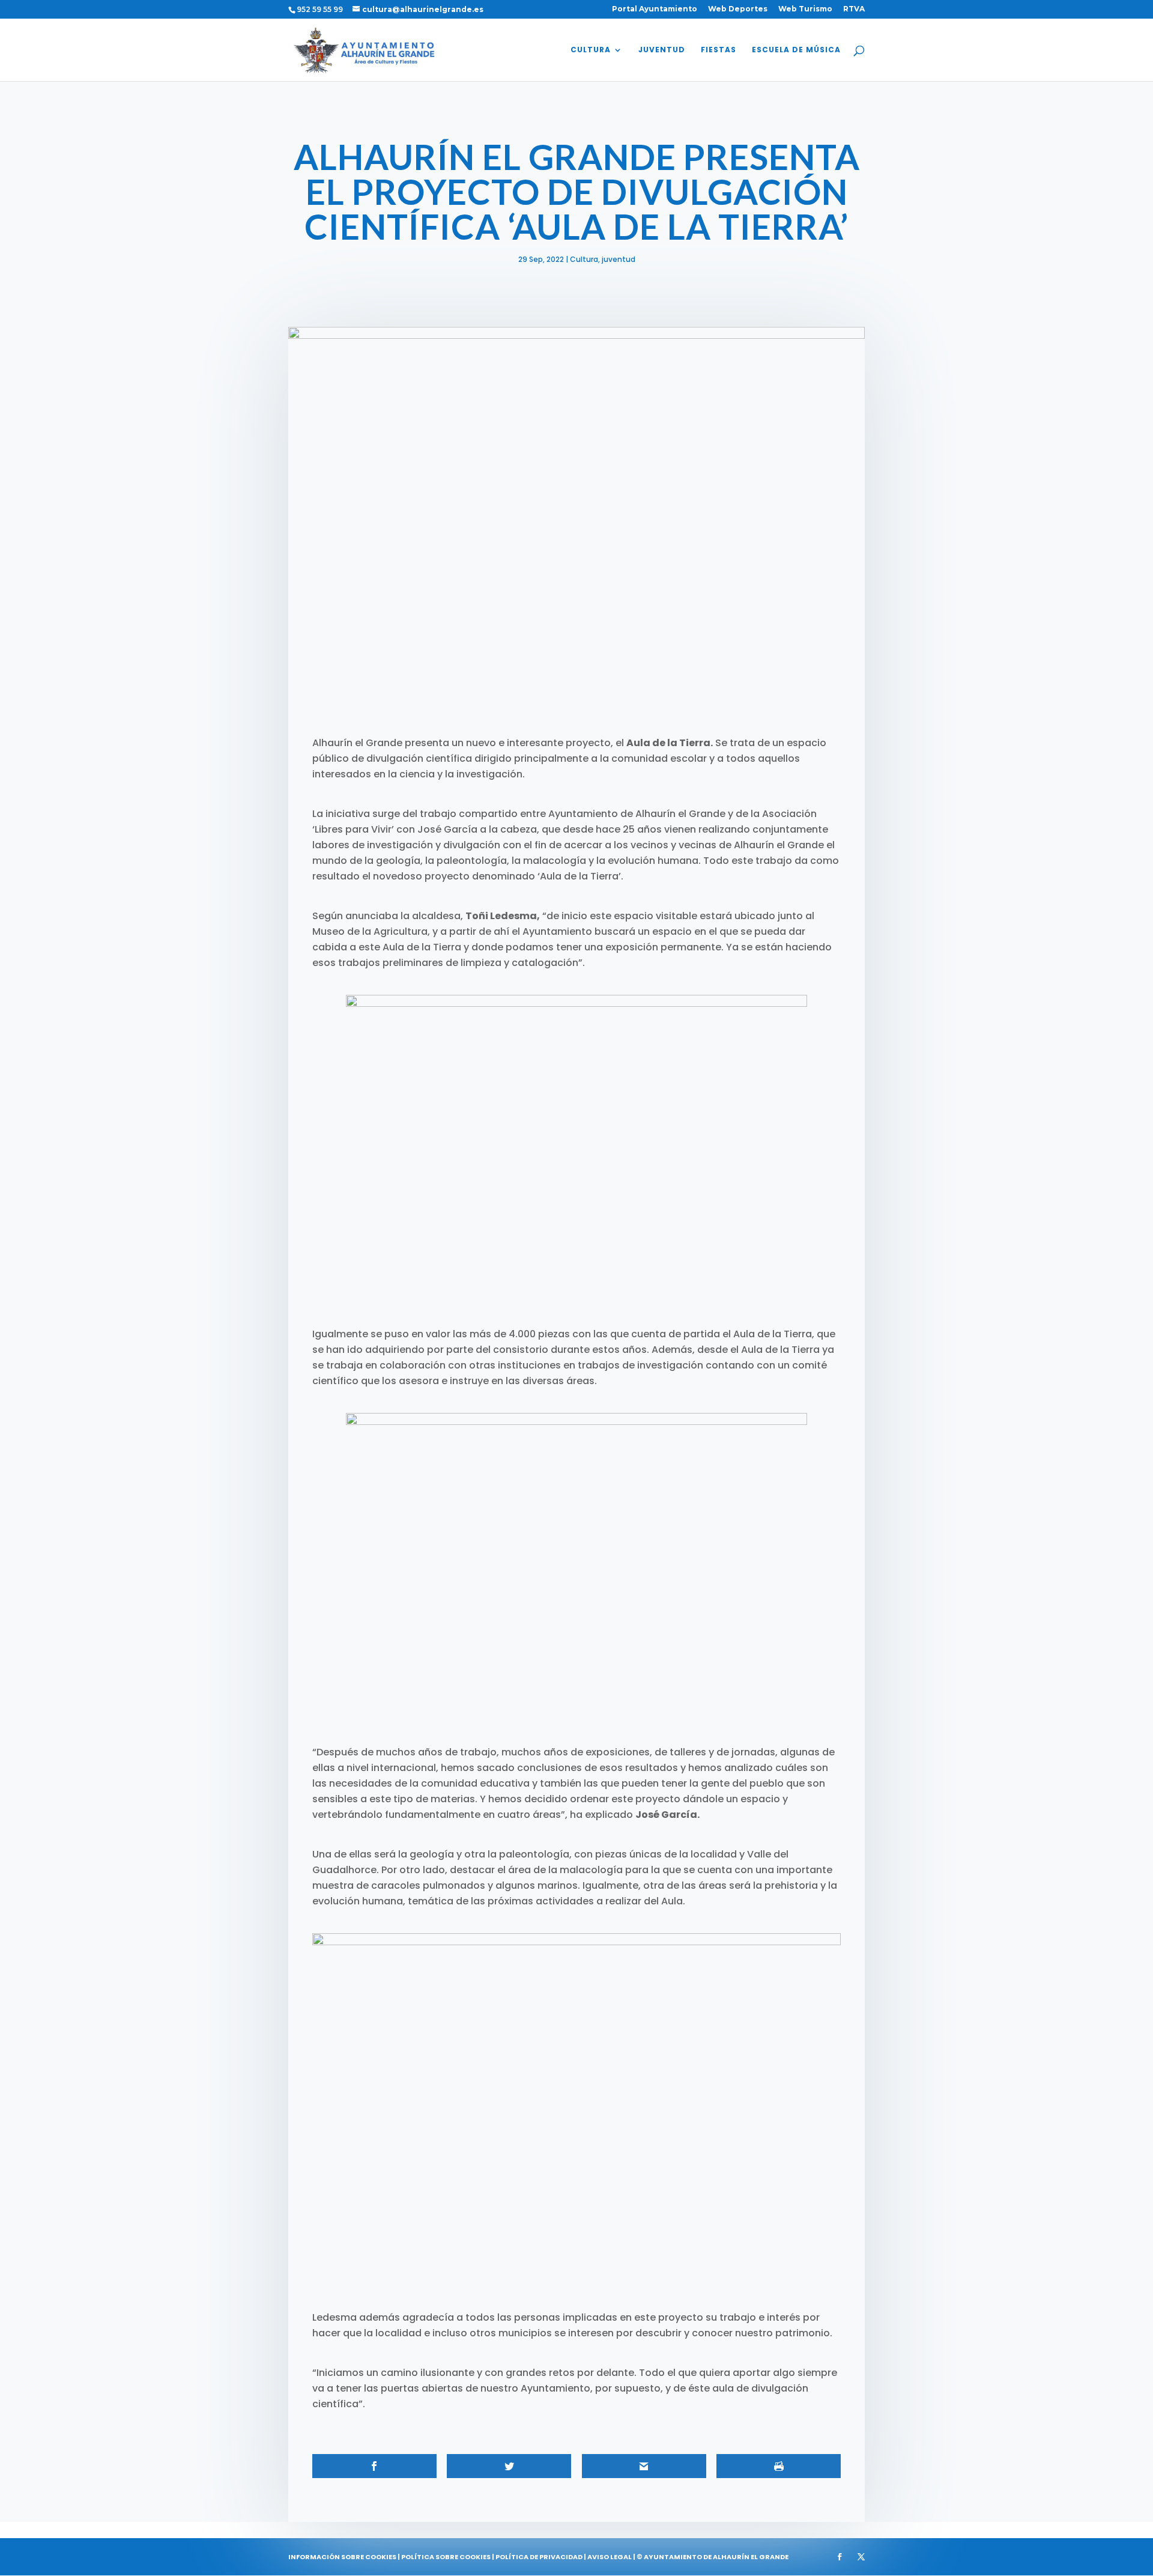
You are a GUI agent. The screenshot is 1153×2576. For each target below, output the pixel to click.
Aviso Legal (610, 2557)
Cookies (381, 2557)
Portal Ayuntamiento (655, 9)
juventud (619, 259)
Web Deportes (738, 9)
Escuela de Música (796, 50)
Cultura (591, 50)
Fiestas (719, 50)
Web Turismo (805, 9)
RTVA (854, 9)
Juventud (662, 50)
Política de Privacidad (539, 2557)
